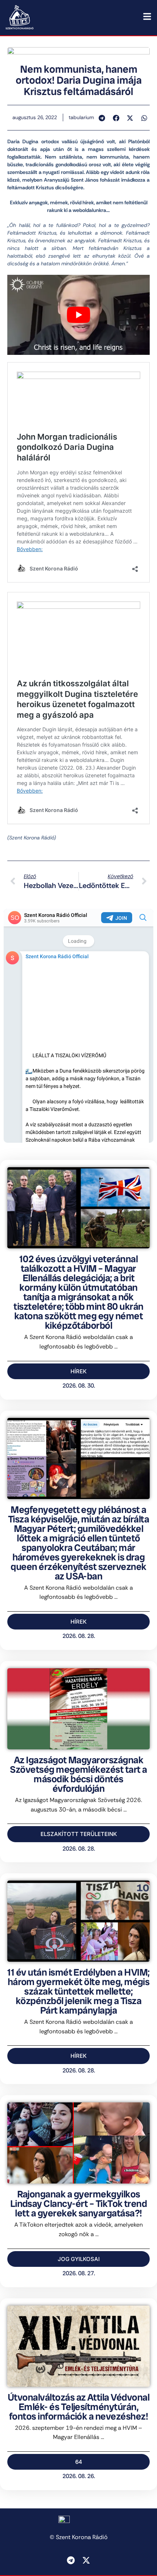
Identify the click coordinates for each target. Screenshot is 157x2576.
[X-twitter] (86, 2560)
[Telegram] (71, 2560)
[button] (102, 118)
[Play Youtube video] (78, 315)
